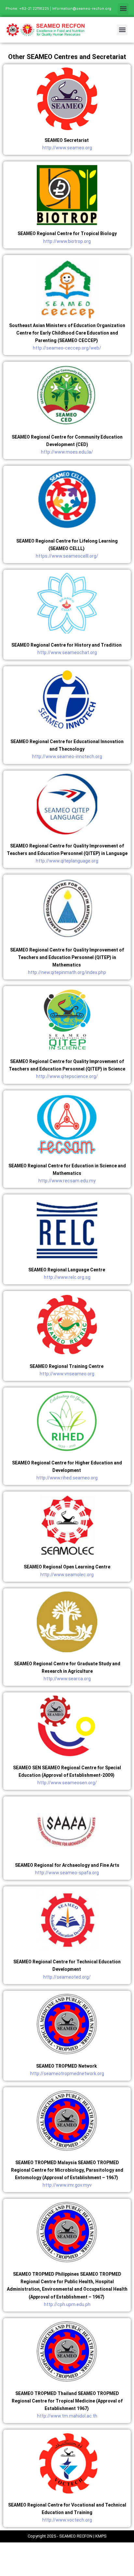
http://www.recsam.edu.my (67, 1181)
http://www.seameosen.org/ (67, 1783)
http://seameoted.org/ (67, 1977)
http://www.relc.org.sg (67, 1277)
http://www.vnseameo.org (67, 1374)
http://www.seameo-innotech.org (67, 756)
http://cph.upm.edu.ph (67, 2304)
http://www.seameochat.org (67, 652)
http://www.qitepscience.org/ (67, 1076)
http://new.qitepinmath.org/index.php (67, 972)
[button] (123, 9)
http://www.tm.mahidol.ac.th (67, 2416)
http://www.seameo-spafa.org (67, 1873)
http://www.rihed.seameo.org (67, 1478)
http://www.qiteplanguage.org (67, 861)
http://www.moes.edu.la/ (67, 452)
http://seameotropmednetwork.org (67, 2074)
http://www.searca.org (67, 1679)
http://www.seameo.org (67, 148)
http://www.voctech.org (67, 2520)
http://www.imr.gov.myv (67, 2185)
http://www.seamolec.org (67, 1575)
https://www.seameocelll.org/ (67, 556)
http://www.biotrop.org (67, 241)
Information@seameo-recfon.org (82, 8)
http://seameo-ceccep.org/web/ (67, 348)
